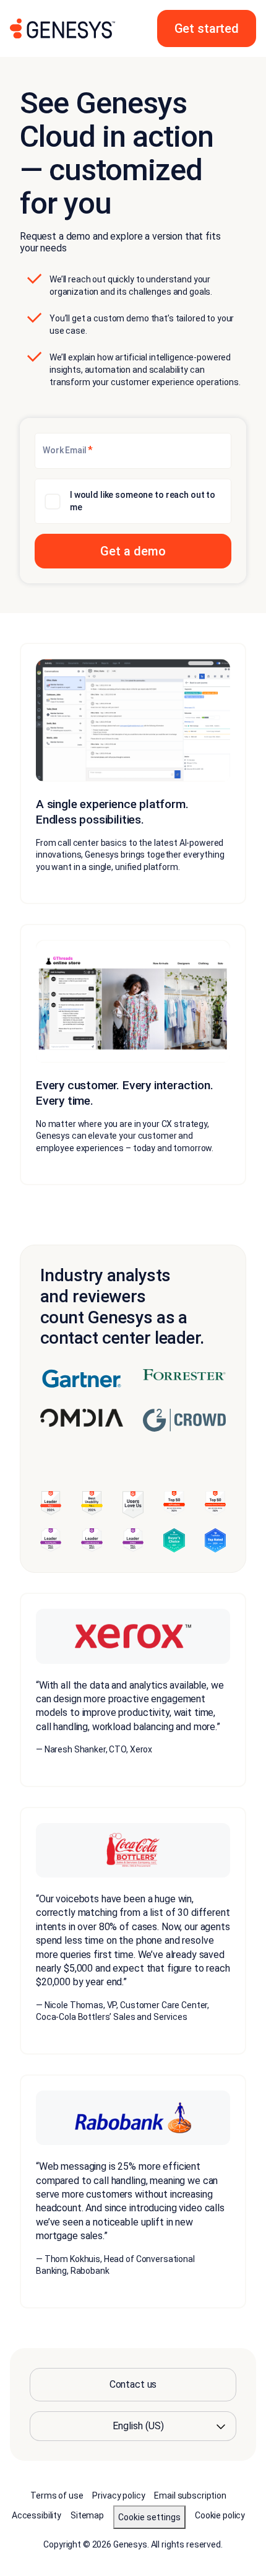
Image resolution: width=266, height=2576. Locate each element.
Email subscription (190, 2495)
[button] (207, 28)
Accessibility (36, 2515)
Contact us (133, 2384)
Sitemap (87, 2515)
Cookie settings (149, 2517)
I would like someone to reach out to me (143, 501)
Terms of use (57, 2495)
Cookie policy (220, 2515)
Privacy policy (118, 2495)
